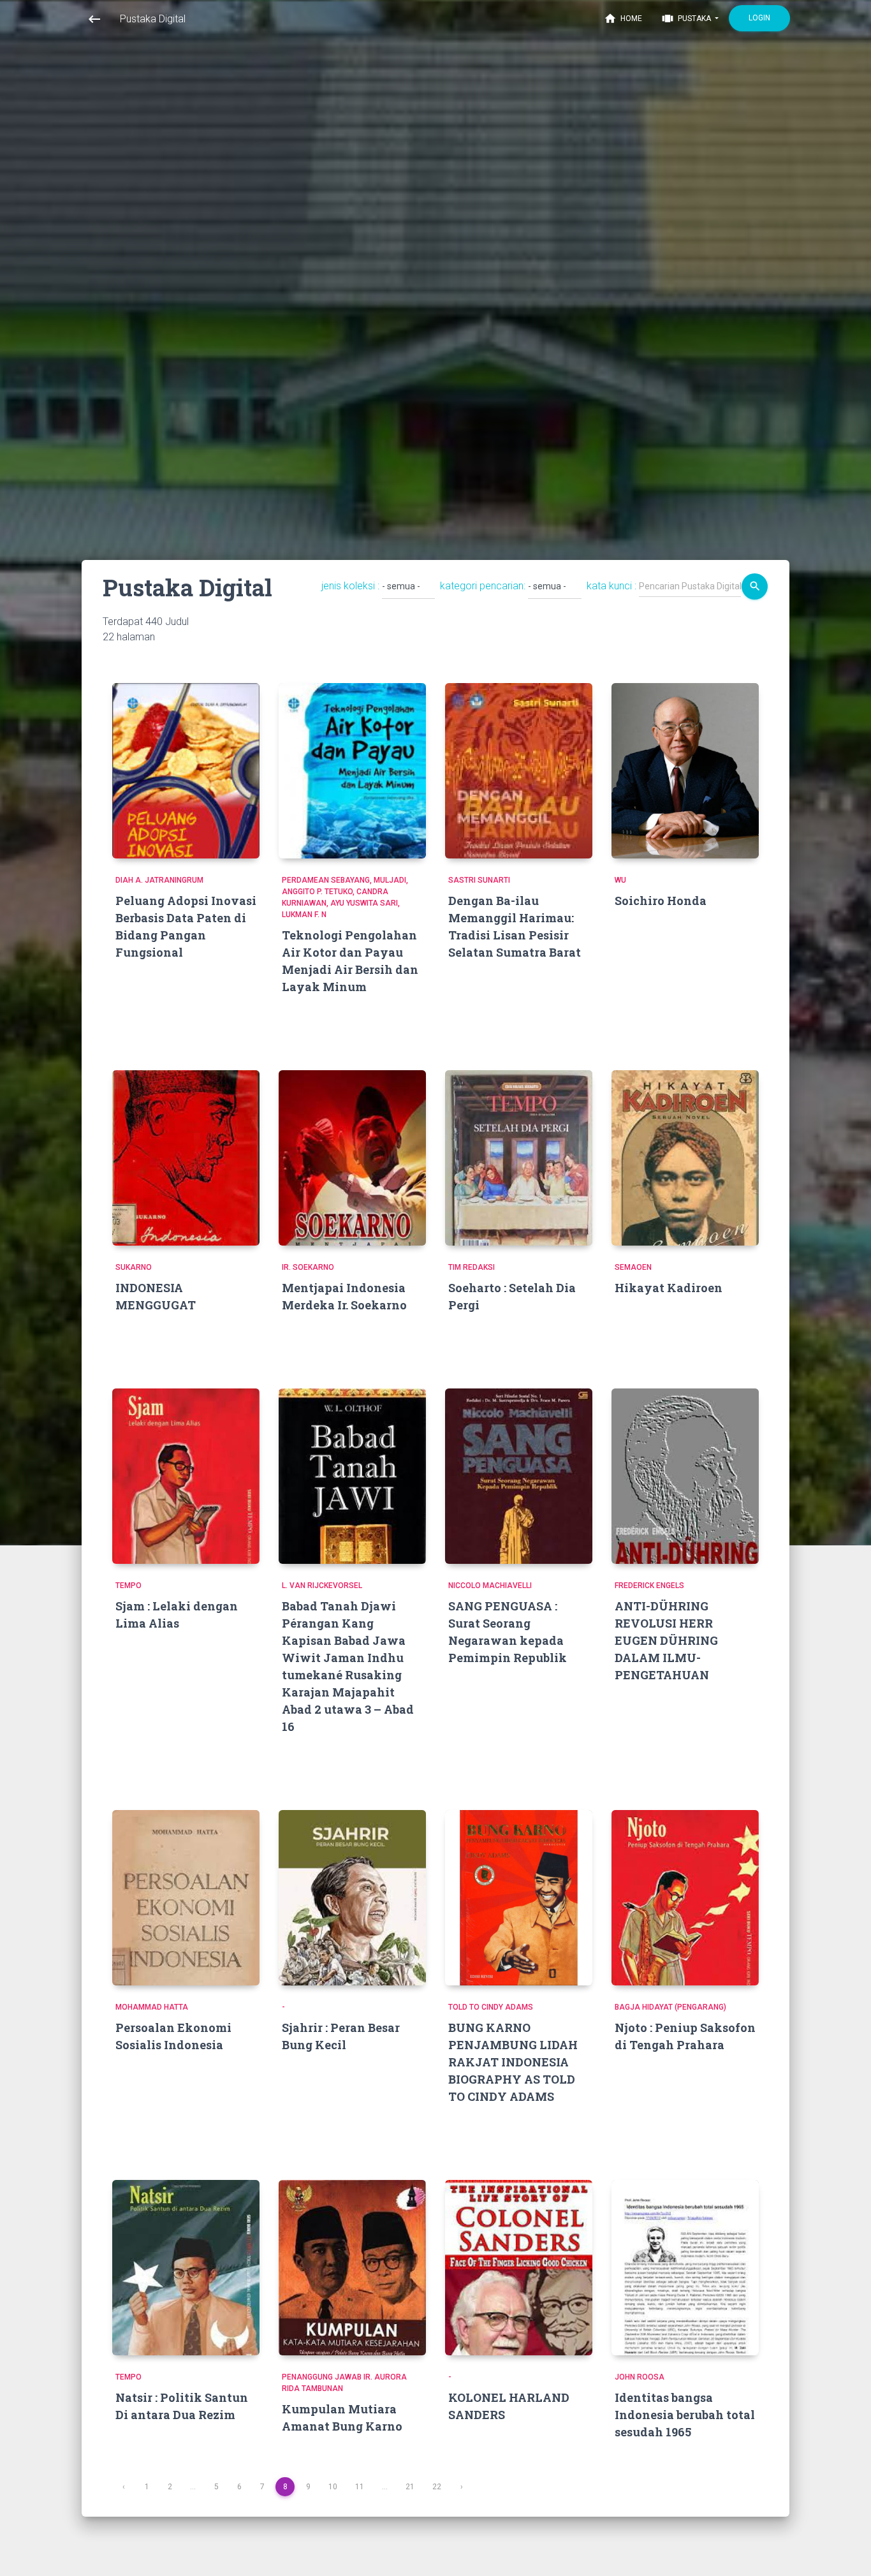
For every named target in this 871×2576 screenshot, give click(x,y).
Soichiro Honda (661, 901)
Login (759, 18)
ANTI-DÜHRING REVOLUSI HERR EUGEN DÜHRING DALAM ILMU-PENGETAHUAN (666, 1640)
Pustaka (687, 18)
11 (360, 2487)
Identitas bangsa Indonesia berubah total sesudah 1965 (685, 2415)
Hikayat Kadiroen (669, 1288)
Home (623, 18)
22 (437, 2487)
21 (410, 2487)
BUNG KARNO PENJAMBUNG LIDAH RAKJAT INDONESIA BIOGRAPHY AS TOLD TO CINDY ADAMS (513, 2062)
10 (333, 2487)
